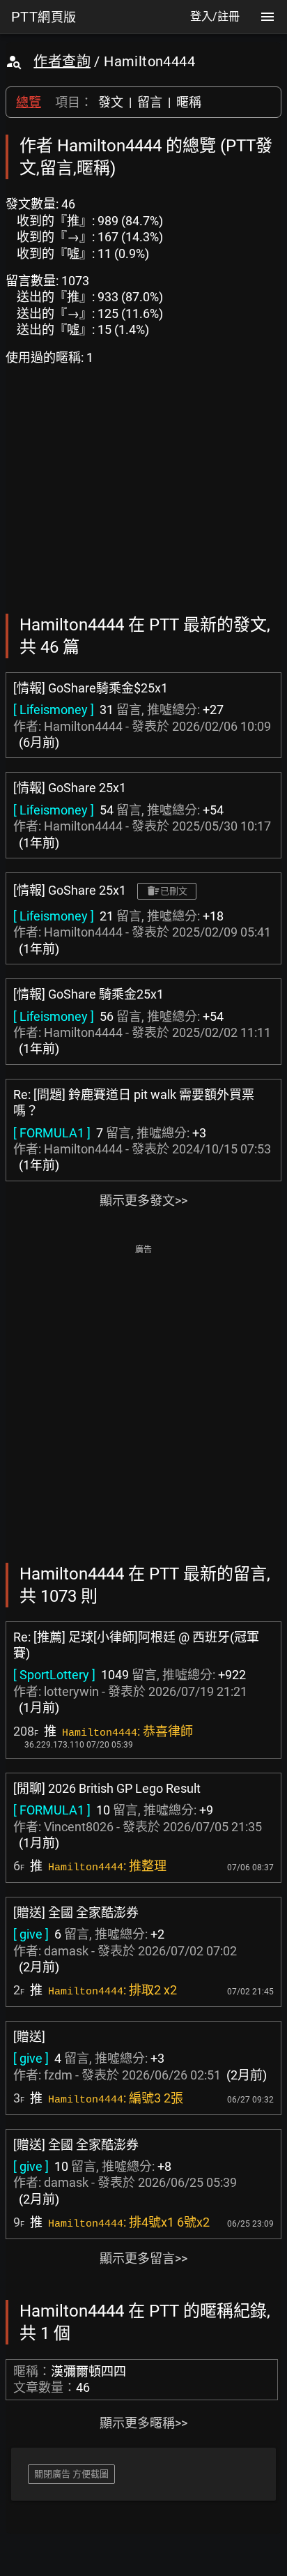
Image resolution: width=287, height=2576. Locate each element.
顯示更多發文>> (143, 1200)
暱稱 (189, 102)
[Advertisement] (143, 1402)
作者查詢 (62, 61)
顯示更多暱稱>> (143, 2423)
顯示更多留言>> (143, 2258)
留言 (150, 102)
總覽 (29, 102)
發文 (111, 102)
